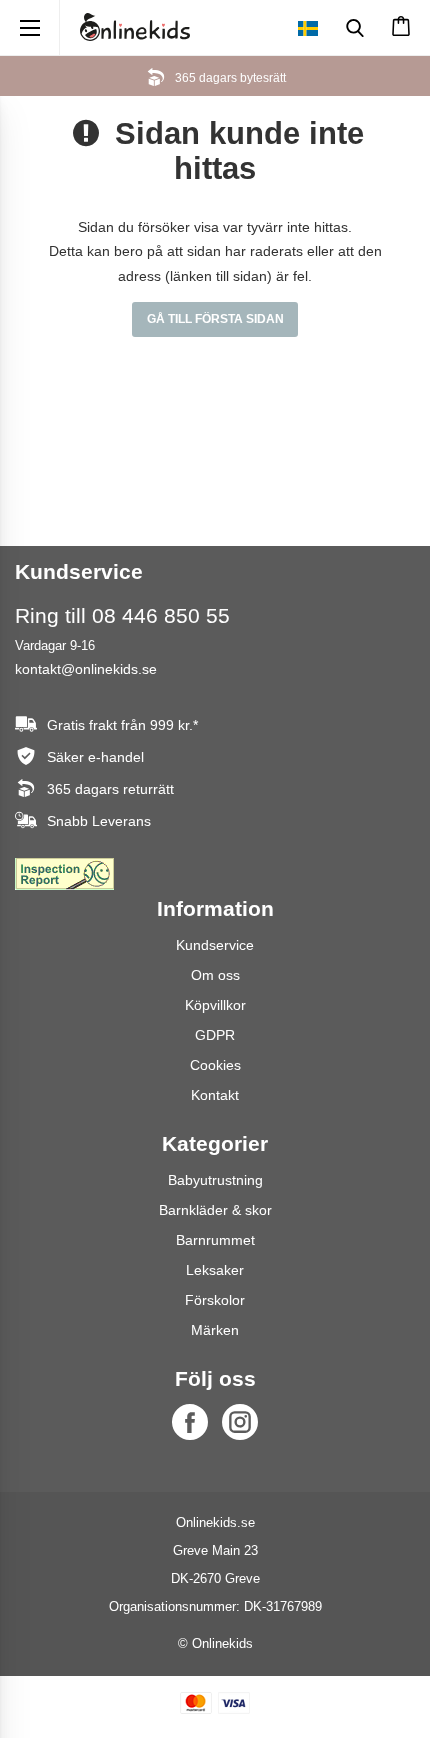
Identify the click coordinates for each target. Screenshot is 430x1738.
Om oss (215, 975)
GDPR (215, 1035)
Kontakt (215, 1095)
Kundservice (215, 945)
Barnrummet (215, 1240)
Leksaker (215, 1270)
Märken (215, 1330)
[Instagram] (240, 1422)
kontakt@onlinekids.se (86, 669)
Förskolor (215, 1300)
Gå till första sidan (215, 319)
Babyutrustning (215, 1180)
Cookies (215, 1065)
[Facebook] (190, 1422)
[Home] (135, 27)
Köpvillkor (215, 1005)
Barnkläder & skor (215, 1210)
